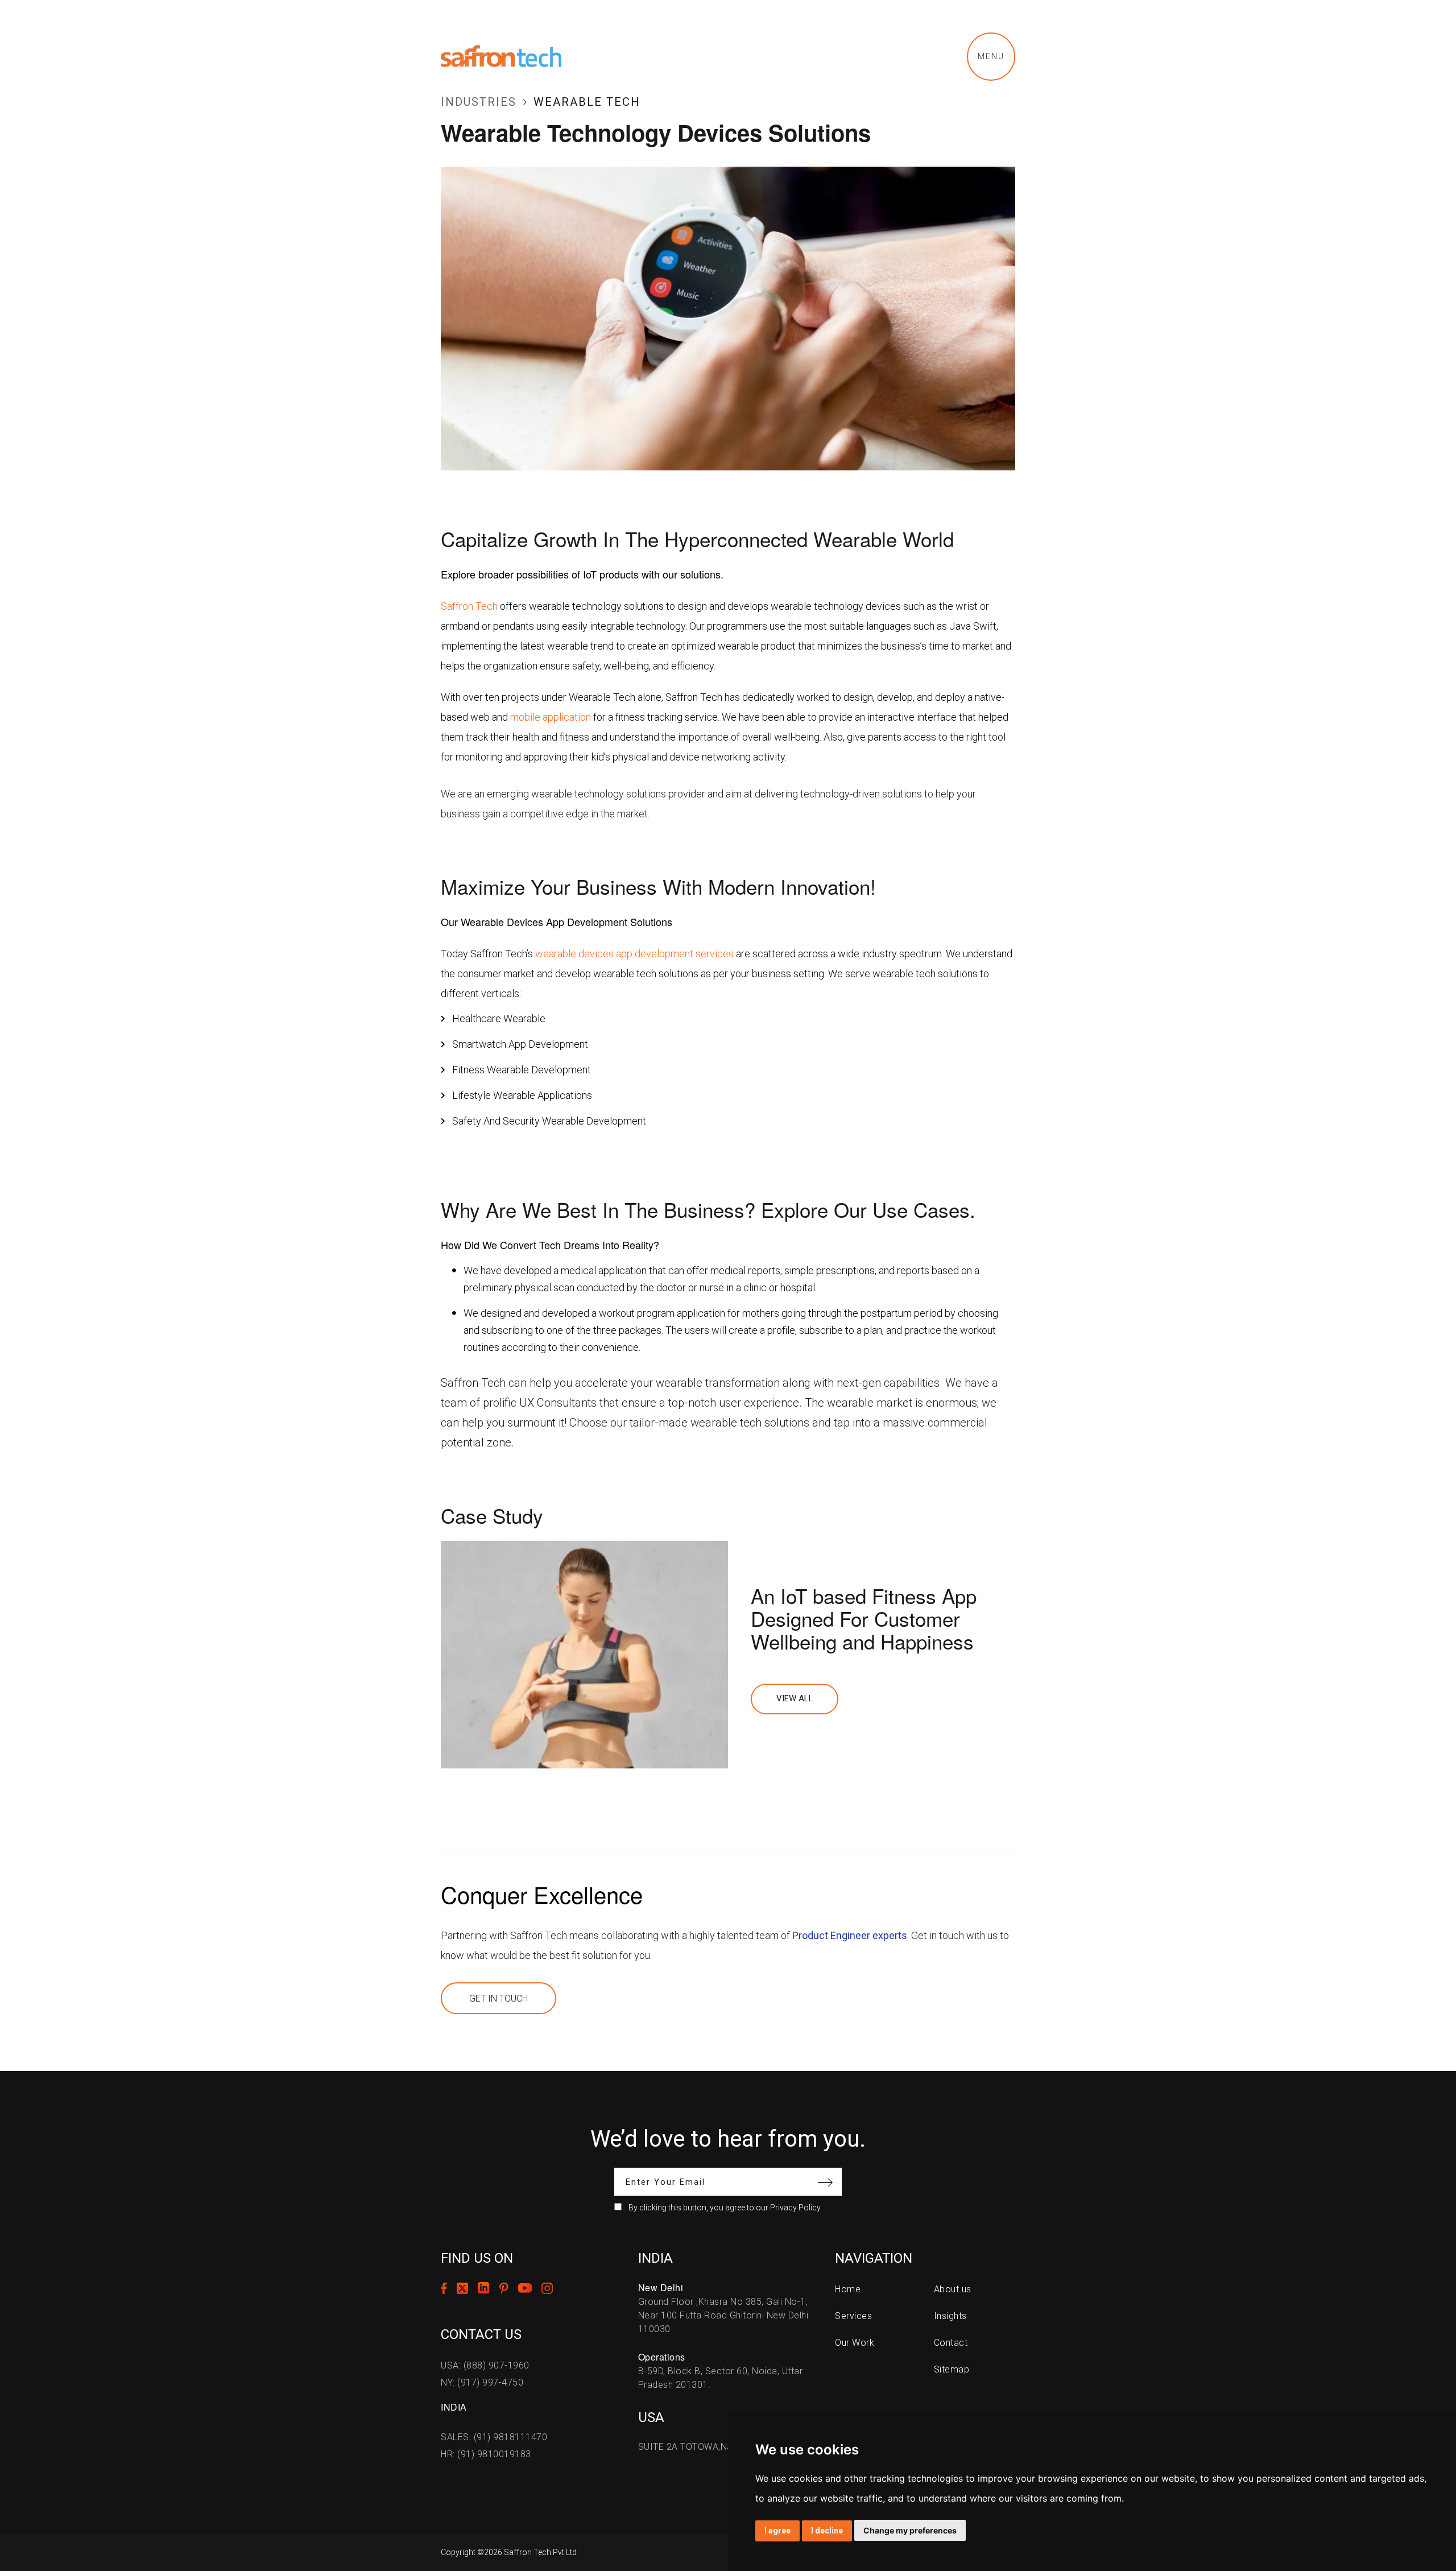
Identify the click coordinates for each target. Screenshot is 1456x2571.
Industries (479, 102)
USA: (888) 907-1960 (485, 2365)
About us (953, 2289)
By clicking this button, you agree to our (725, 2208)
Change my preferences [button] (910, 2530)
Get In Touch (499, 1998)
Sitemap (952, 2369)
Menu (991, 56)
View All (795, 1698)
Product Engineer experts (850, 1935)
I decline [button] (827, 2531)
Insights (950, 2316)
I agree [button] (777, 2531)
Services (853, 2316)
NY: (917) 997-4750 (482, 2382)
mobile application (551, 717)
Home (848, 2289)
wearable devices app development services (634, 954)
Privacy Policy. (796, 2208)
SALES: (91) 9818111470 (494, 2437)
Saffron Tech (469, 606)
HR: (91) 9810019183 (486, 2454)
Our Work (855, 2343)
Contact (951, 2343)
